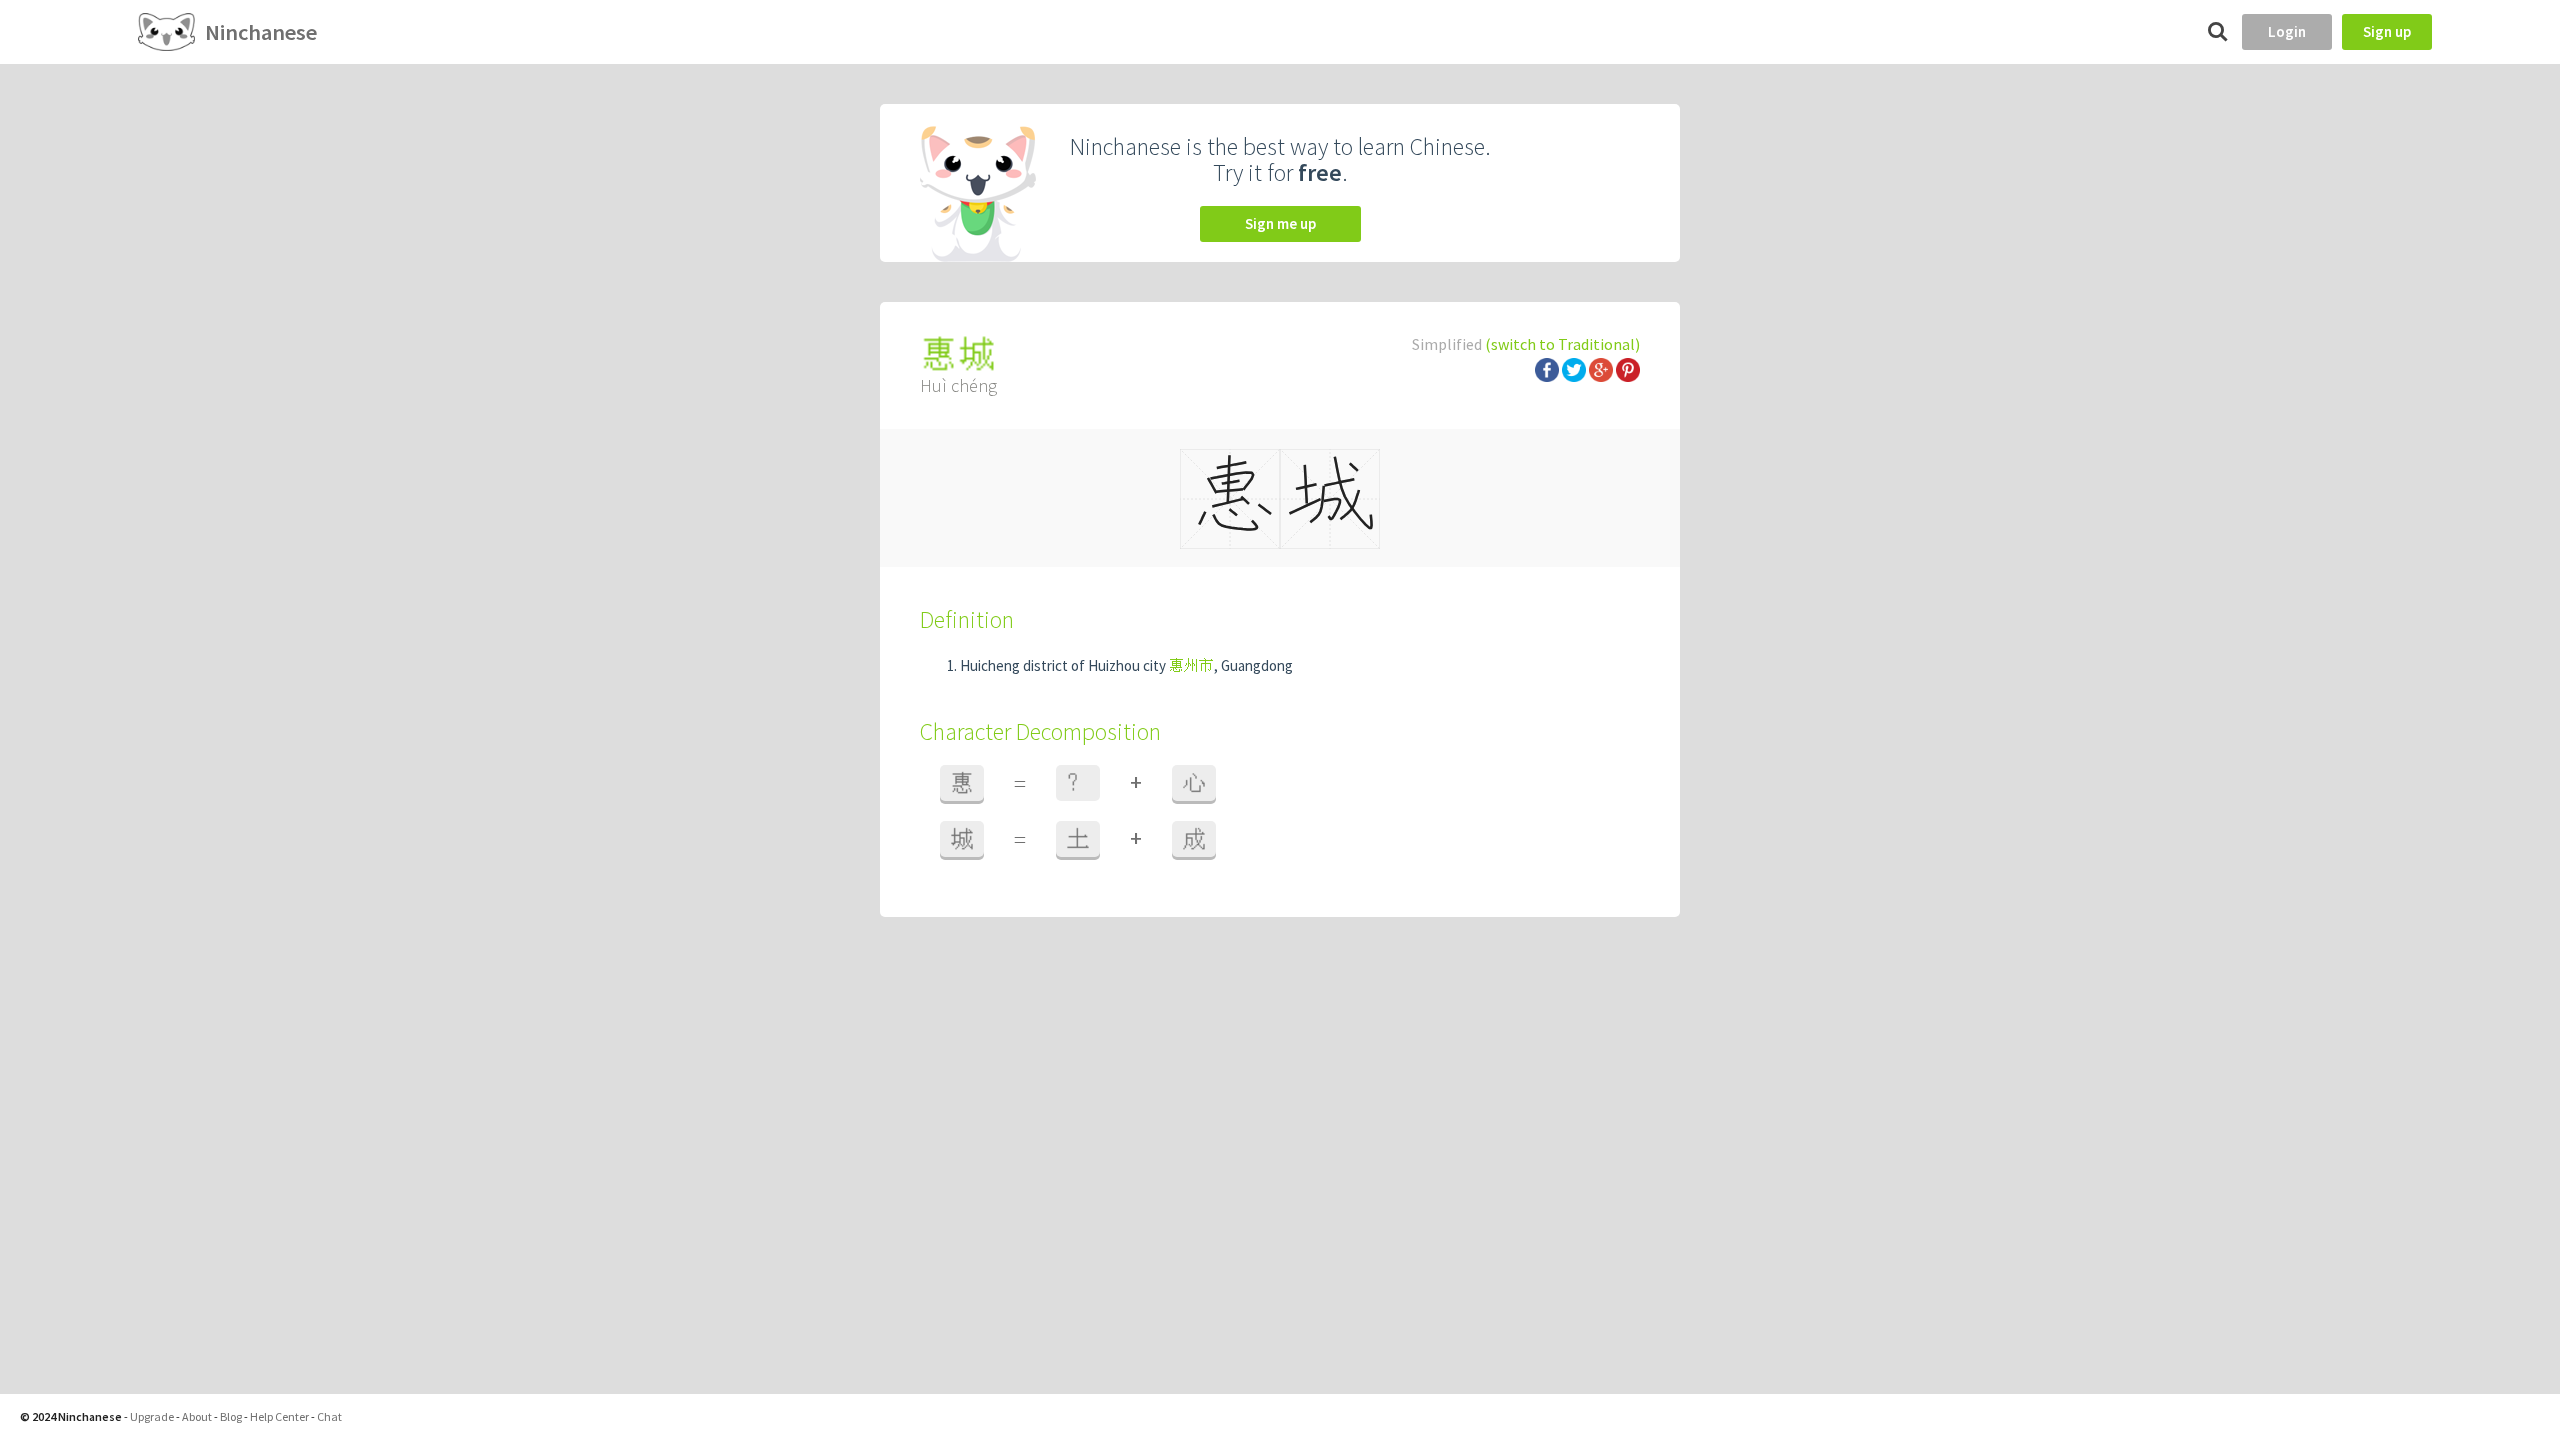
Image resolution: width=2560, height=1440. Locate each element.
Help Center (279, 1416)
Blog (231, 1416)
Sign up (2387, 31)
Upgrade (152, 1416)
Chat (329, 1416)
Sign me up (1280, 223)
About (197, 1416)
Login (2287, 31)
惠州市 (1191, 665)
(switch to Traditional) (1562, 344)
